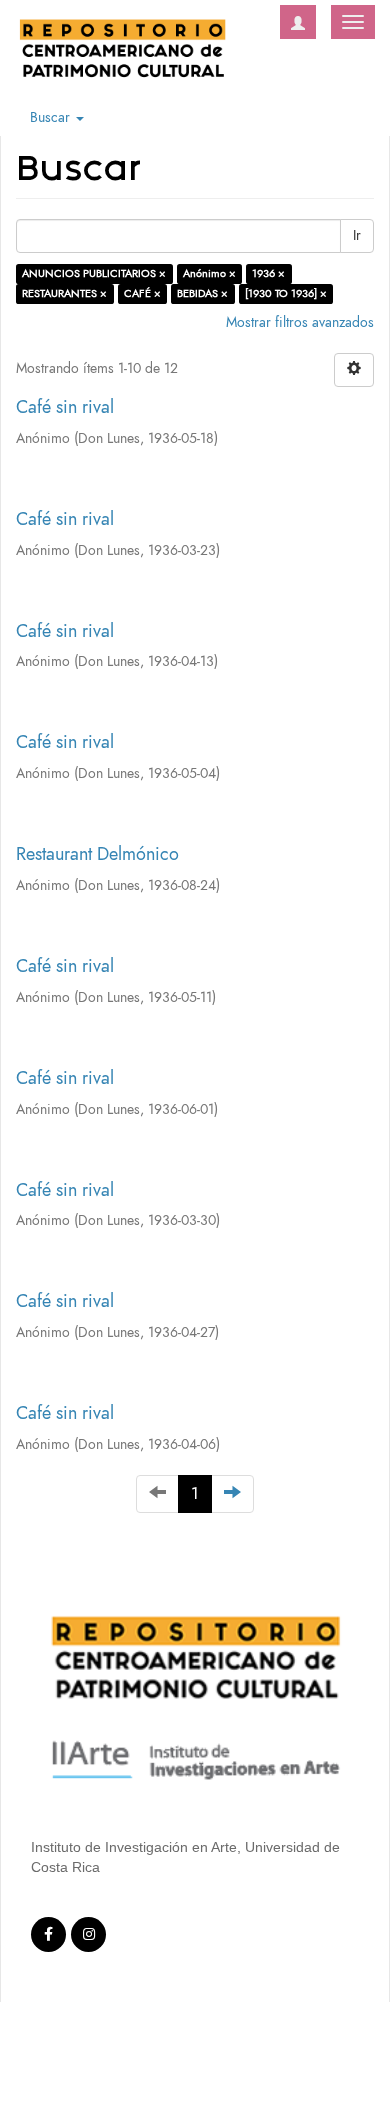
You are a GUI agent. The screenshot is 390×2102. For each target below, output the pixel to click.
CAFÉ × (142, 293)
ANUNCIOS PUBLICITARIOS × (94, 273)
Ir (357, 235)
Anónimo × (209, 273)
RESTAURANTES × (64, 293)
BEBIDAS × (202, 293)
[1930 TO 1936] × (286, 293)
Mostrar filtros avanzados (300, 322)
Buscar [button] (52, 117)
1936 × (268, 273)
